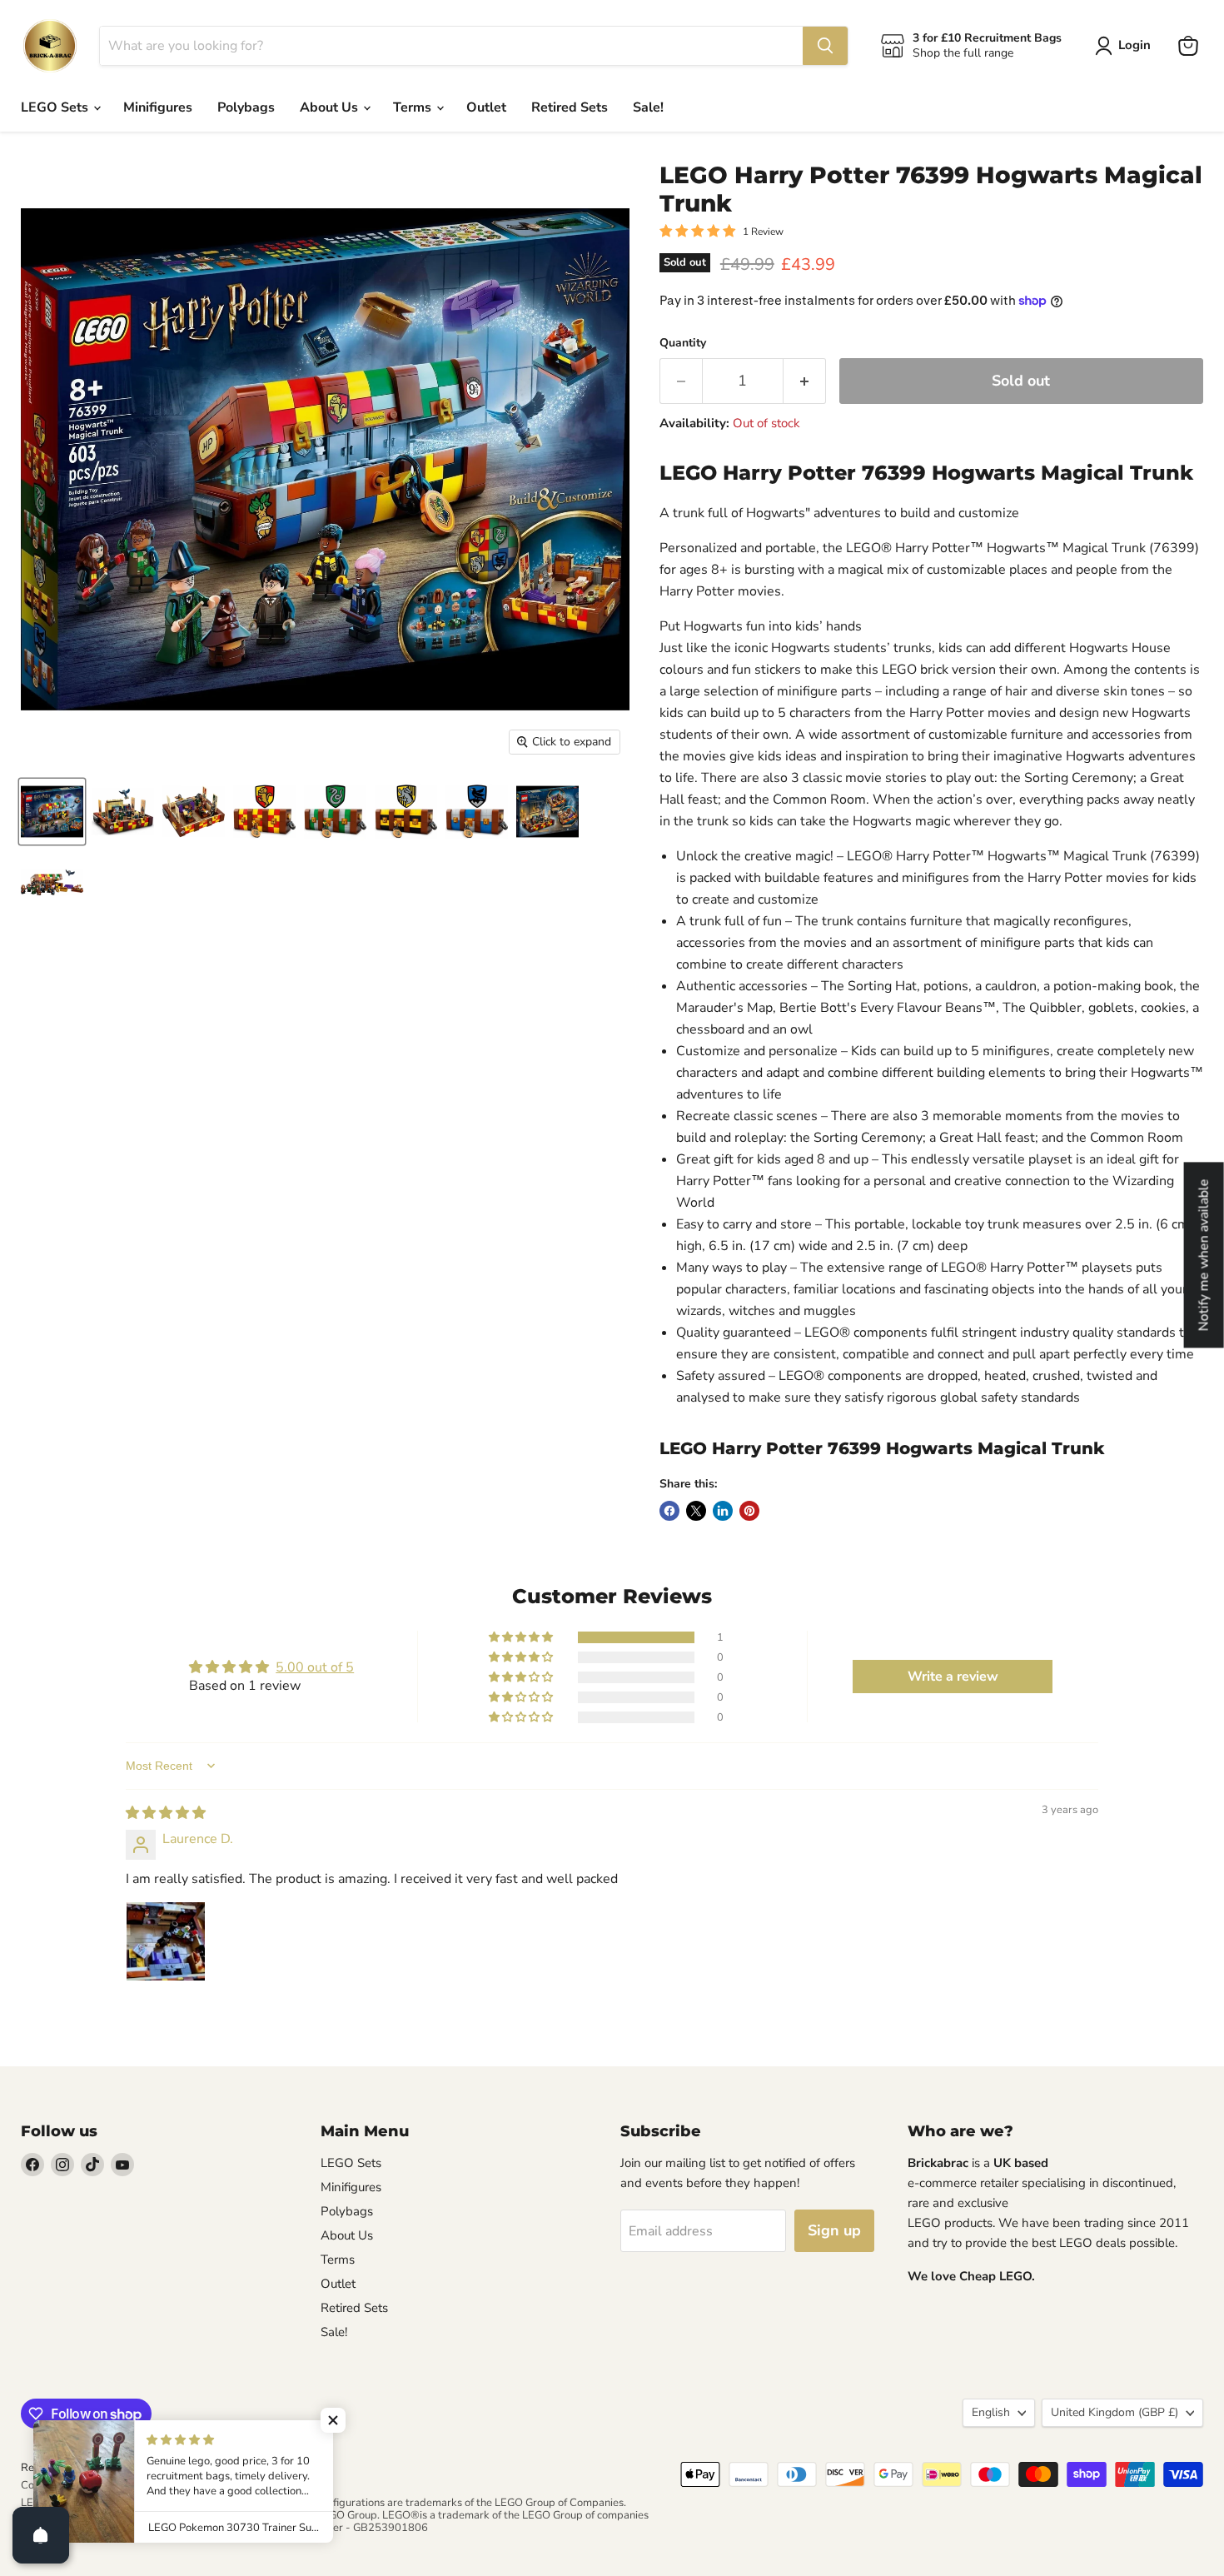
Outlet (486, 107)
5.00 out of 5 (315, 1667)
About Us (331, 107)
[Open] (41, 2535)
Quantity (683, 343)
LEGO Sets (56, 107)
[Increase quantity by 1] (805, 381)
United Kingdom (1115, 2412)
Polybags (246, 107)
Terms (414, 107)
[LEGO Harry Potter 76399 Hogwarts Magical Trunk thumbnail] (52, 812)
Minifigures (158, 107)
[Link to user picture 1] (166, 1941)
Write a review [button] (953, 1677)
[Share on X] (696, 1511)
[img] (166, 1813)
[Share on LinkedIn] (723, 1511)
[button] (522, 1637)
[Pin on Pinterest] (749, 1511)
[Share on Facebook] (669, 1511)
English (991, 2412)
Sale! (648, 107)
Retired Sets (570, 107)
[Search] (825, 46)
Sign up (834, 2230)
